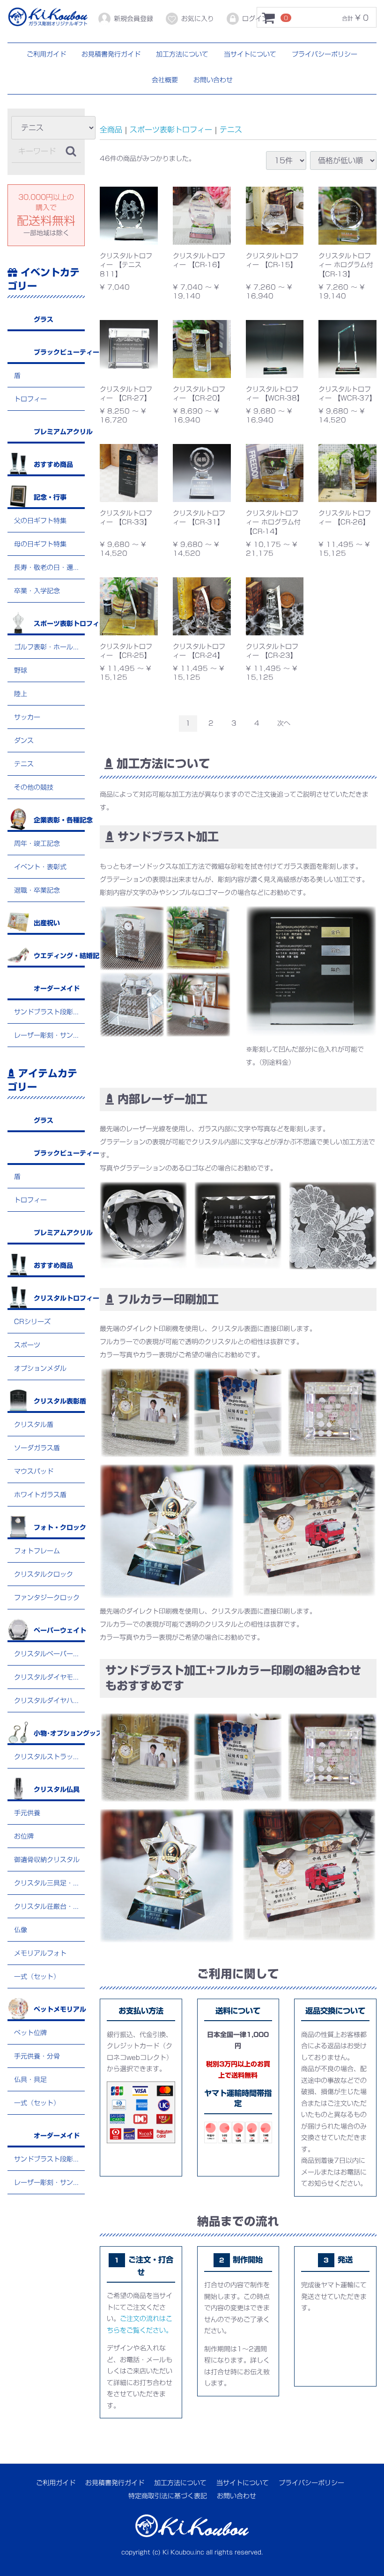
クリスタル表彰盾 (59, 1402)
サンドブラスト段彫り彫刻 (49, 1012)
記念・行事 (50, 497)
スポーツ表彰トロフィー (59, 624)
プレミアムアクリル (59, 432)
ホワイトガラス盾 (40, 1495)
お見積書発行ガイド (111, 54)
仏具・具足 (30, 2080)
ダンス (24, 741)
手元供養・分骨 (37, 2057)
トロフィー (30, 399)
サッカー (27, 717)
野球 (21, 670)
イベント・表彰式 (40, 867)
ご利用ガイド (46, 54)
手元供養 (27, 1813)
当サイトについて (250, 54)
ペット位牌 (30, 2033)
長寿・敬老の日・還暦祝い (49, 568)
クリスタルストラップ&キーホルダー (49, 1757)
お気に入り (198, 19)
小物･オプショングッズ (59, 1734)
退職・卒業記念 (37, 890)
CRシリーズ (32, 1322)
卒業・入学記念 (37, 591)
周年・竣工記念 (37, 844)
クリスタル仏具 (57, 1790)
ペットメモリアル (59, 2010)
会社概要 (165, 80)
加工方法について (182, 54)
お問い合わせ (213, 80)
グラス (44, 320)
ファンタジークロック (47, 1598)
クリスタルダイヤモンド (49, 1678)
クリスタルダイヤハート (49, 1701)
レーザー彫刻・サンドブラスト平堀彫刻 (49, 1035)
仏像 (21, 1930)
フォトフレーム (37, 1551)
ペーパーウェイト (59, 1631)
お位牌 (24, 1837)
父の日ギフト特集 (40, 521)
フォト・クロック (59, 1528)
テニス (24, 764)
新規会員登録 (133, 19)
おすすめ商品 (53, 465)
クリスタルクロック (44, 1575)
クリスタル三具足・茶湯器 (49, 1884)
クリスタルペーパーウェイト (49, 1654)
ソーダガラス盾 (37, 1448)
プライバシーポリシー (325, 54)
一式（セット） (37, 1977)
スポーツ (27, 1346)
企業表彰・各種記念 (59, 820)
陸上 (21, 694)
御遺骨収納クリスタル (47, 1860)
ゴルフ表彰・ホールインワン (49, 647)
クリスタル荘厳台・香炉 (49, 1907)
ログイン (255, 19)
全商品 (111, 130)
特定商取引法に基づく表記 (168, 2496)
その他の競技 (34, 787)
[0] (269, 18)
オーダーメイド (57, 989)
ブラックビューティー (59, 352)
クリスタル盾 (34, 1425)
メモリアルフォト (40, 1954)
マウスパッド (34, 1472)
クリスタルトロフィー (59, 1299)
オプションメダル (40, 1369)
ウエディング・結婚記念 (59, 956)
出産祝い (47, 923)
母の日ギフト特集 (40, 544)
